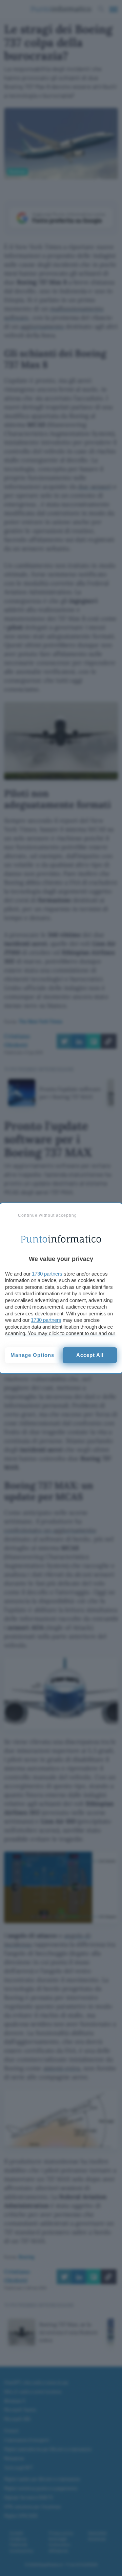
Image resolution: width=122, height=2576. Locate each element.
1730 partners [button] (47, 1274)
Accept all (90, 1355)
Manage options (32, 1355)
